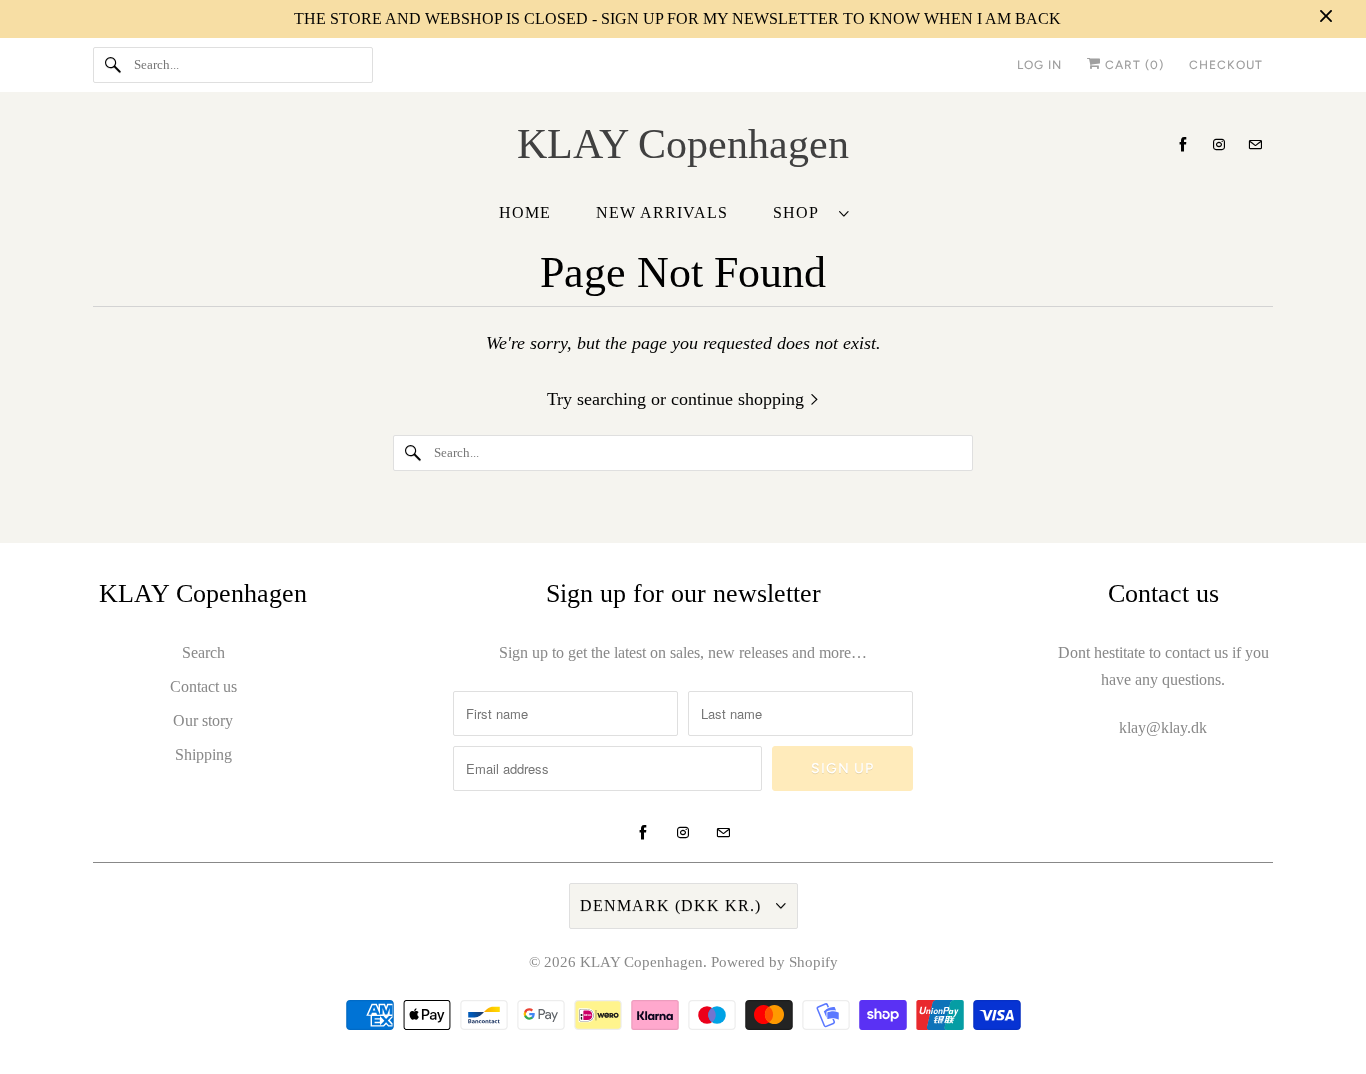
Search (203, 652)
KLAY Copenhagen (641, 962)
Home (525, 212)
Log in (1039, 65)
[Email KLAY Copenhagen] (1255, 144)
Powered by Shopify (774, 962)
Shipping (203, 754)
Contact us (203, 686)
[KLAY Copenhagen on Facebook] (1183, 144)
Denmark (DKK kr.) (673, 905)
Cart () (1132, 65)
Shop (801, 212)
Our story (203, 720)
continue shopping (740, 399)
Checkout (1226, 65)
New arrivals (662, 212)
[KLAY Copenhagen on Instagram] (1219, 144)
